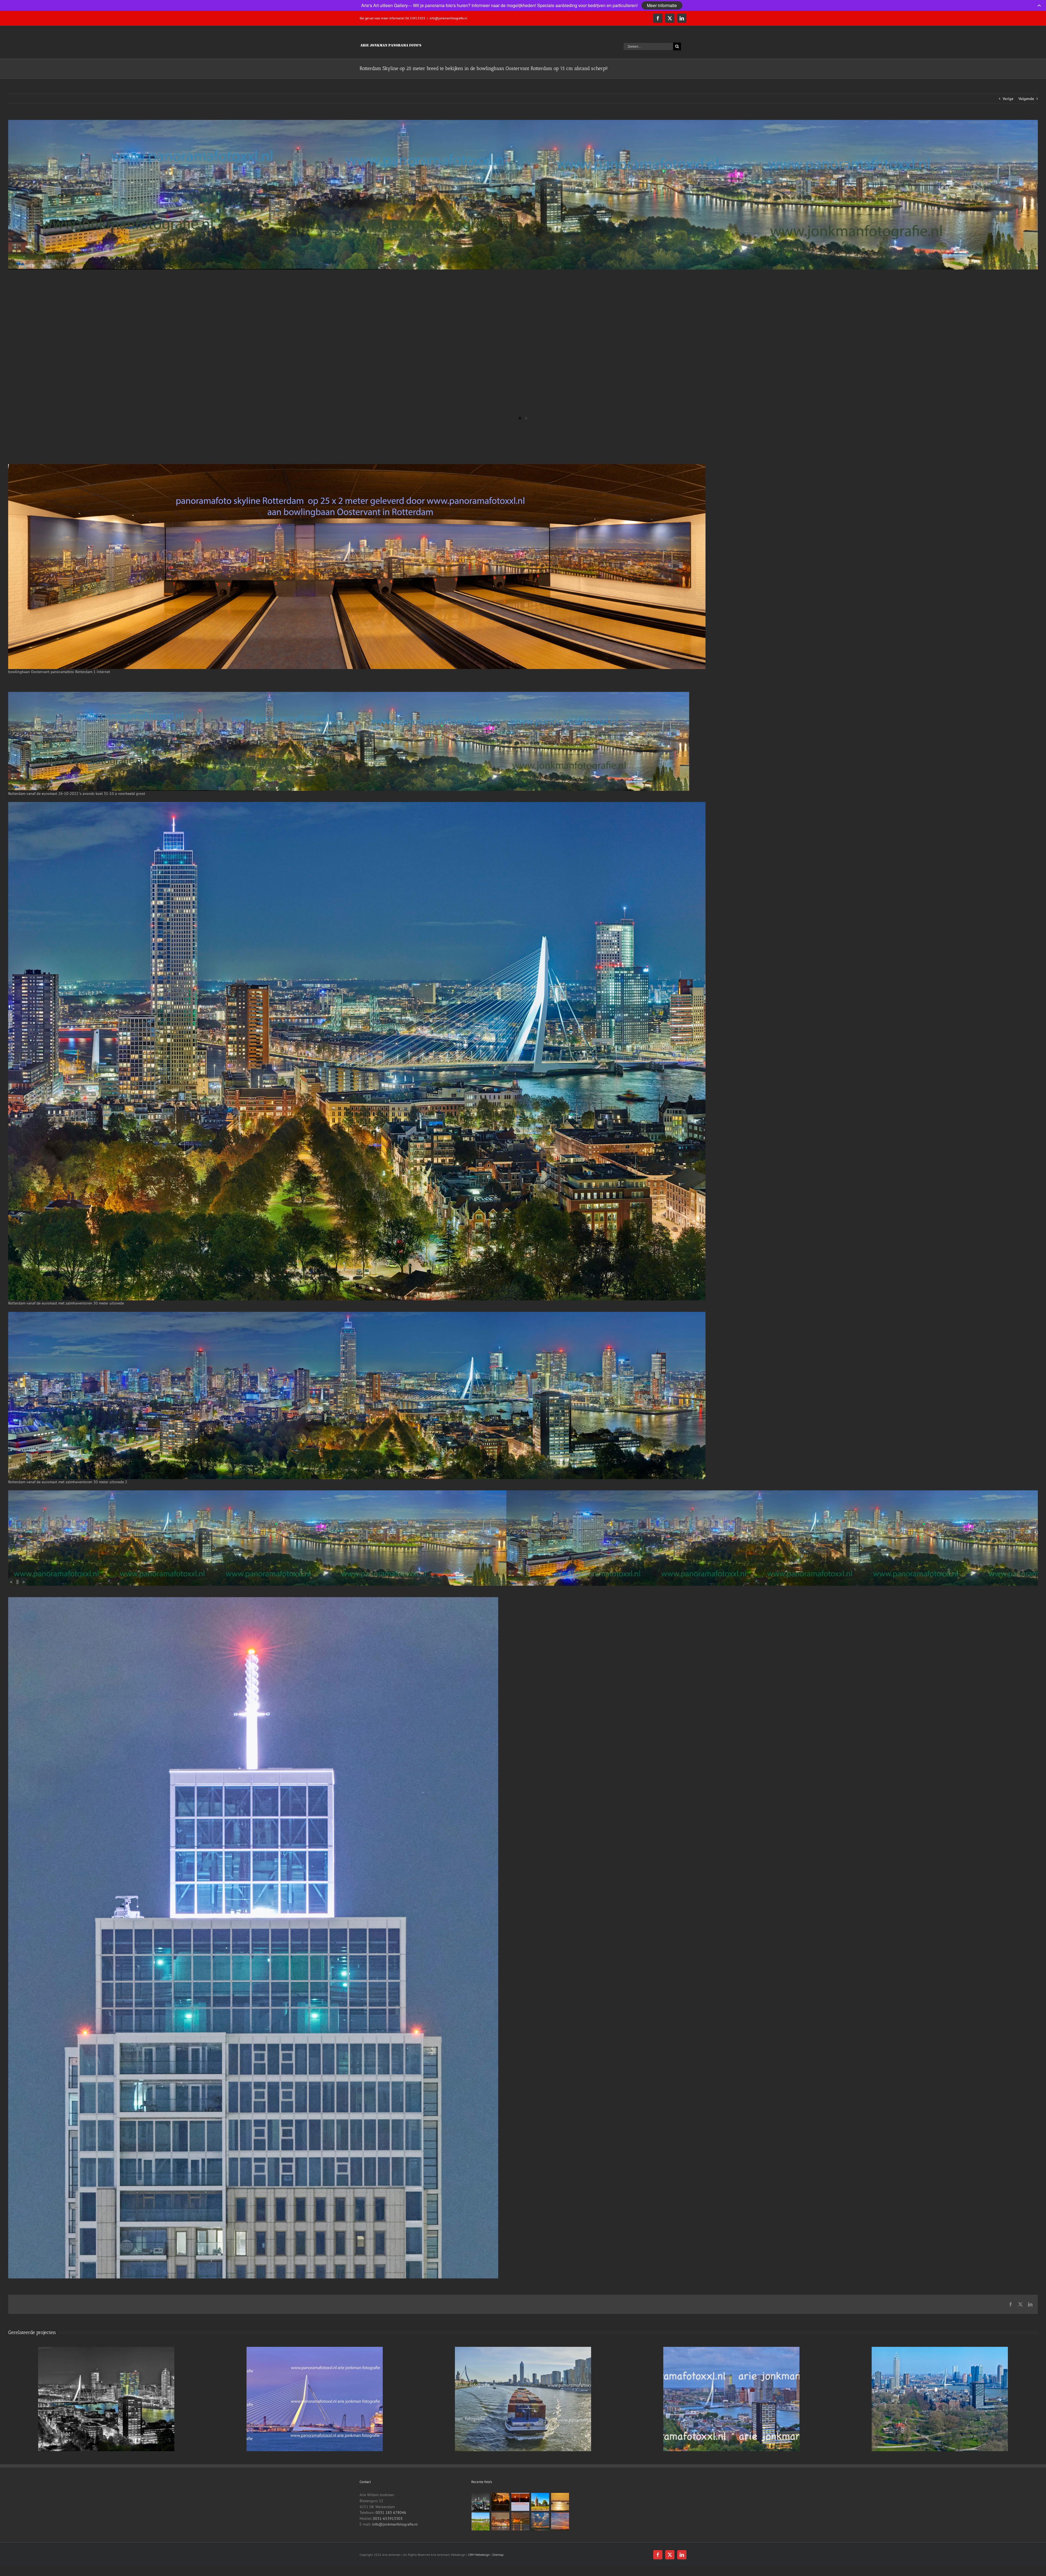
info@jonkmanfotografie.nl (448, 18)
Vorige (1008, 99)
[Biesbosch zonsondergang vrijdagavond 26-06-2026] (560, 2521)
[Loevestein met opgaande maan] (520, 2521)
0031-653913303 (388, 2519)
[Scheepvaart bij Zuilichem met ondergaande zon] (560, 2502)
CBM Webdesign (479, 2555)
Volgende (1026, 99)
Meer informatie (662, 5)
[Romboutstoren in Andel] (540, 2502)
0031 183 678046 (391, 2513)
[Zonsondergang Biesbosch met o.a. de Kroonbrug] (501, 2502)
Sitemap (498, 2555)
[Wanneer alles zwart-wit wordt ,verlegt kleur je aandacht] (481, 2502)
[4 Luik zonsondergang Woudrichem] (520, 2502)
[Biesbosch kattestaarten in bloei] (481, 2521)
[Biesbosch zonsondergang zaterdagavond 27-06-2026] (540, 2521)
